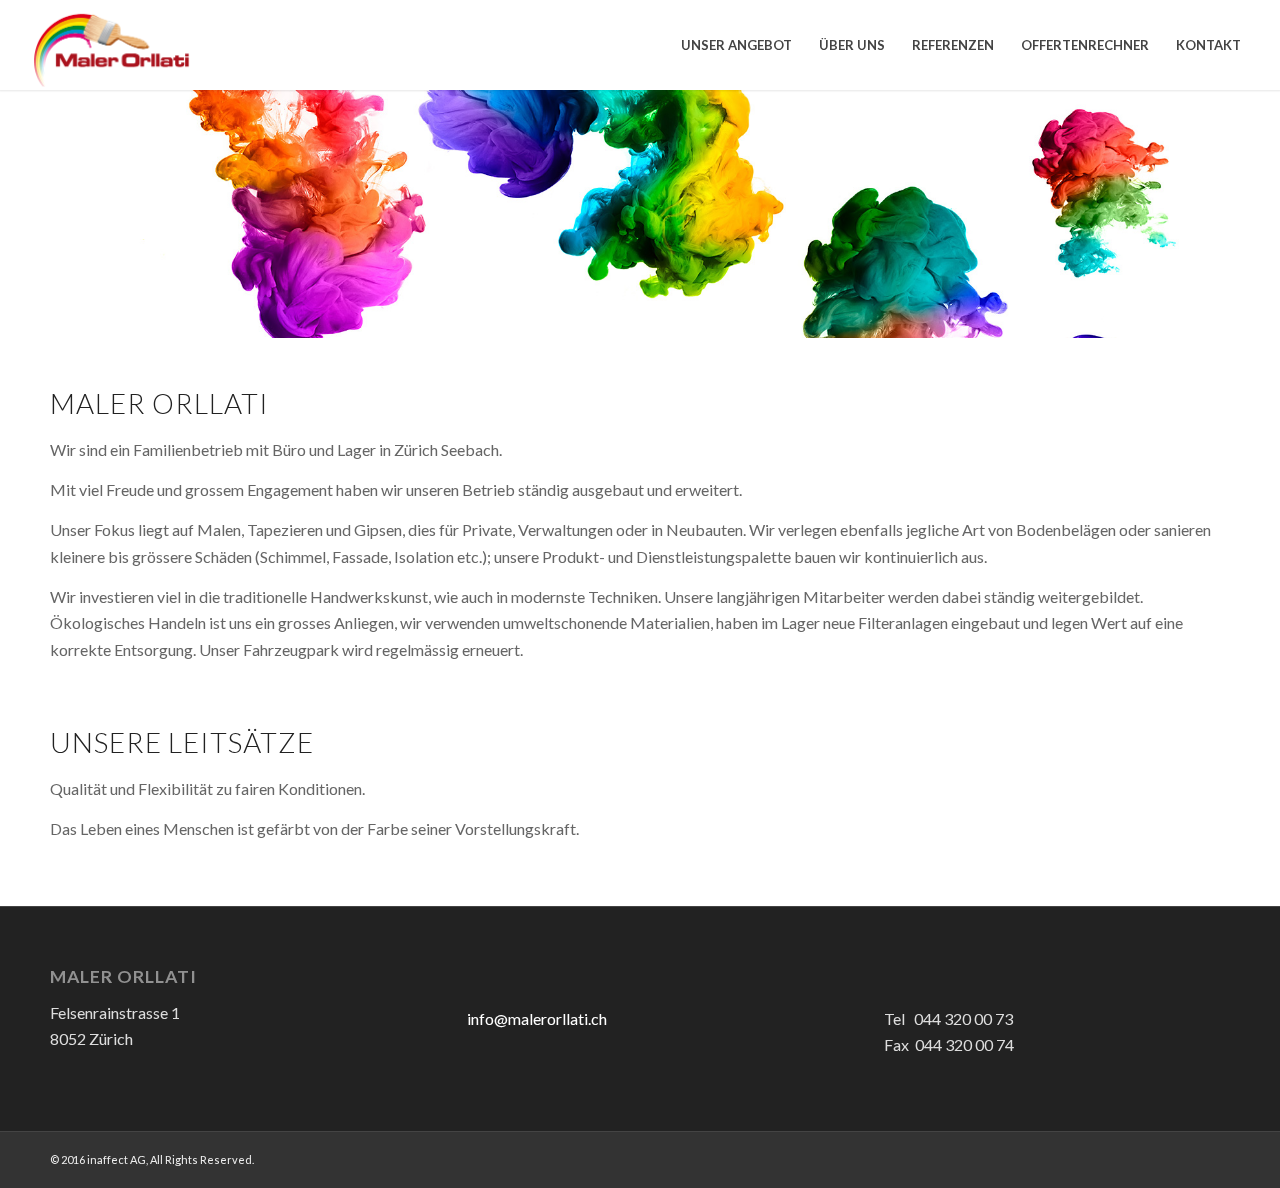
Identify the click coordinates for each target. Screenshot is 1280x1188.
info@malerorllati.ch (537, 1018)
